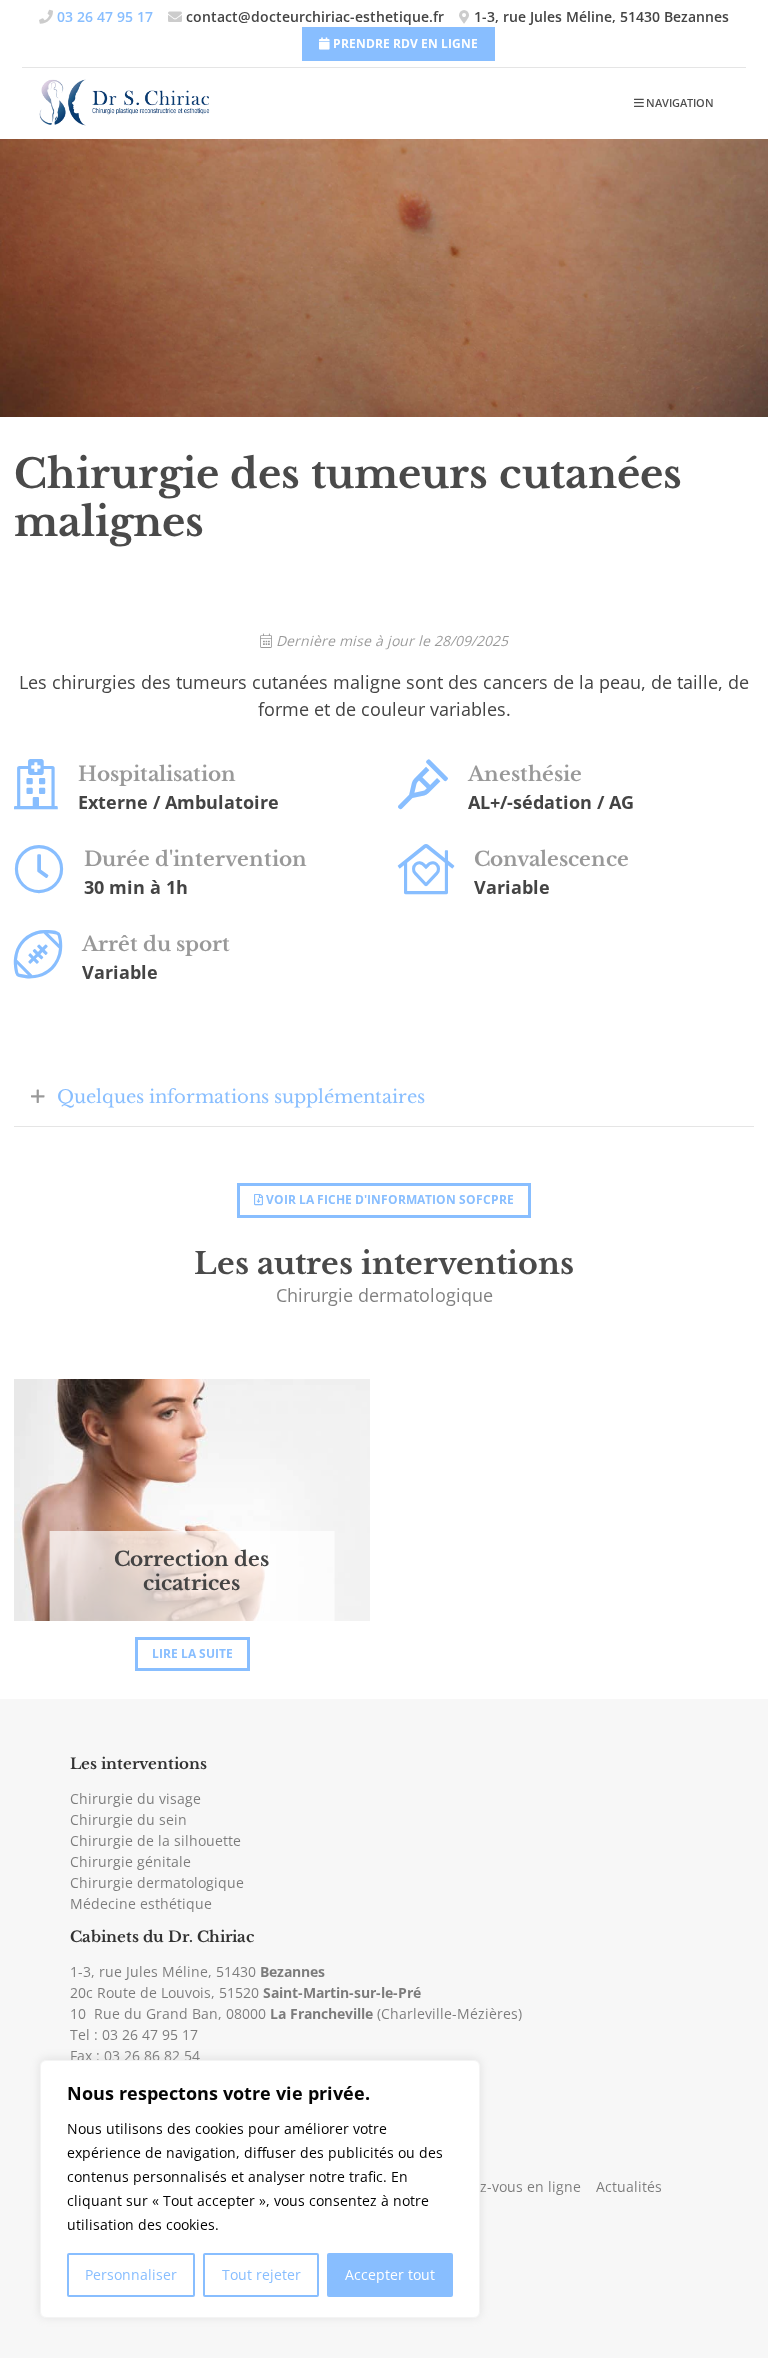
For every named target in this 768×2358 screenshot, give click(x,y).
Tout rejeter (261, 2274)
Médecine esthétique (141, 1903)
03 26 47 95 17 (150, 2034)
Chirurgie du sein (128, 1819)
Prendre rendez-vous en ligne (481, 2186)
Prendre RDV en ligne (404, 43)
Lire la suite (192, 1653)
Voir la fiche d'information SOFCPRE (388, 1199)
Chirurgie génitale (130, 1861)
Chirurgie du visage (135, 1798)
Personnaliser (131, 2274)
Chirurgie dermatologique (157, 1882)
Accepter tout (390, 2274)
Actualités (629, 2186)
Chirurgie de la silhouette (155, 1840)
